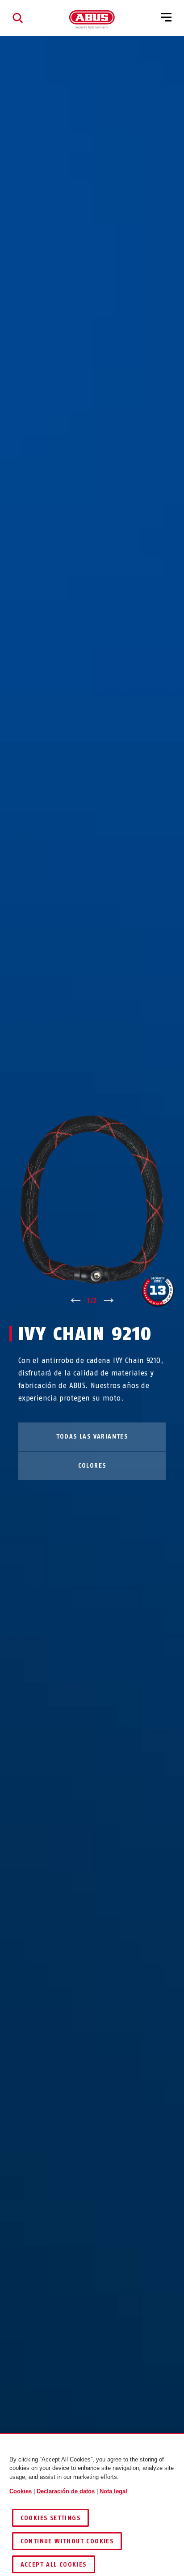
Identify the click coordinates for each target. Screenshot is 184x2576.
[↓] (109, 1301)
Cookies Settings (50, 2518)
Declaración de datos (66, 2491)
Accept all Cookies (54, 2565)
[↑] (75, 1301)
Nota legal (113, 2491)
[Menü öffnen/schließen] (166, 18)
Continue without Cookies (67, 2541)
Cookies (21, 2491)
